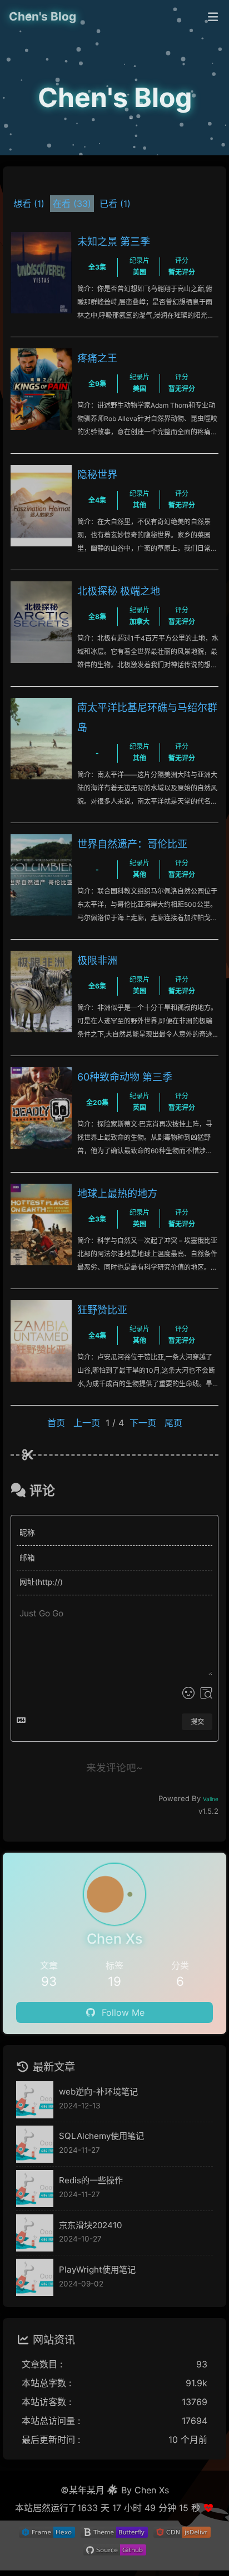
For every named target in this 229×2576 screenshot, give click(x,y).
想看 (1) (29, 204)
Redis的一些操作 (91, 2180)
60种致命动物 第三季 (125, 1077)
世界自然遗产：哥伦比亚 (132, 844)
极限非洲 (97, 960)
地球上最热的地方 (117, 1193)
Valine (211, 1799)
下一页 (143, 1423)
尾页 (173, 1423)
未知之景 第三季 (114, 242)
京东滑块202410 (90, 2225)
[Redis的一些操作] (35, 2189)
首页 (56, 1423)
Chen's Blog (43, 16)
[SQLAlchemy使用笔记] (35, 2144)
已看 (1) (115, 204)
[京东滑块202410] (35, 2233)
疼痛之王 (97, 358)
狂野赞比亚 (102, 1310)
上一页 (87, 1423)
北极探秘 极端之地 (119, 591)
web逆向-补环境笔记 (98, 2091)
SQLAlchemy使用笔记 (101, 2136)
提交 (197, 1721)
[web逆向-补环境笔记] (35, 2100)
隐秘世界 (97, 475)
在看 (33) (72, 204)
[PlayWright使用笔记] (35, 2277)
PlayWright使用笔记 (97, 2270)
